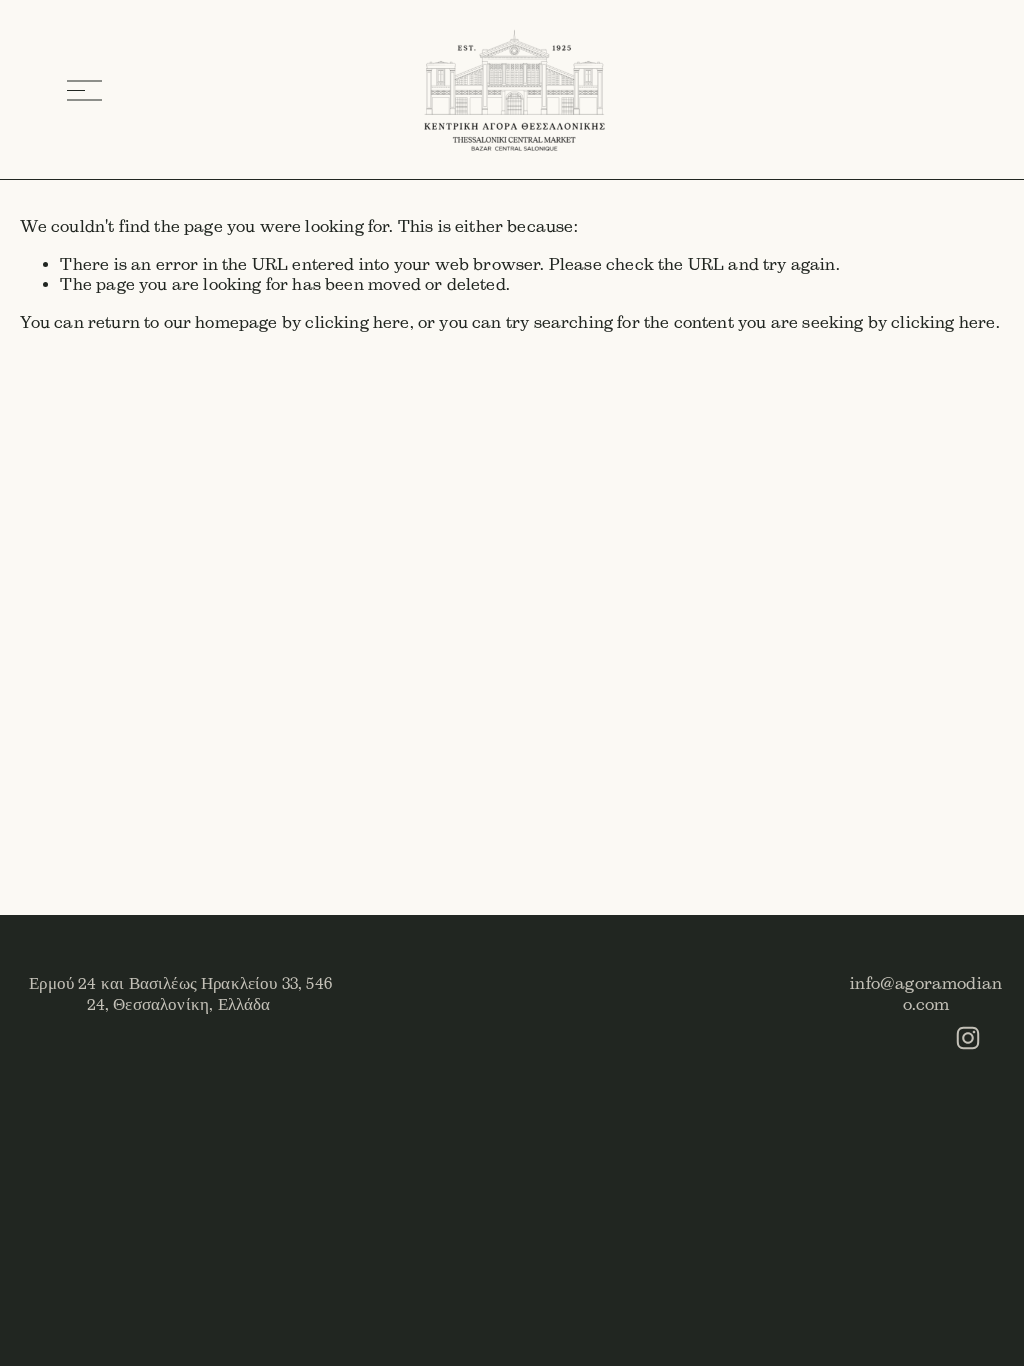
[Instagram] (968, 1038)
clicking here (357, 322)
